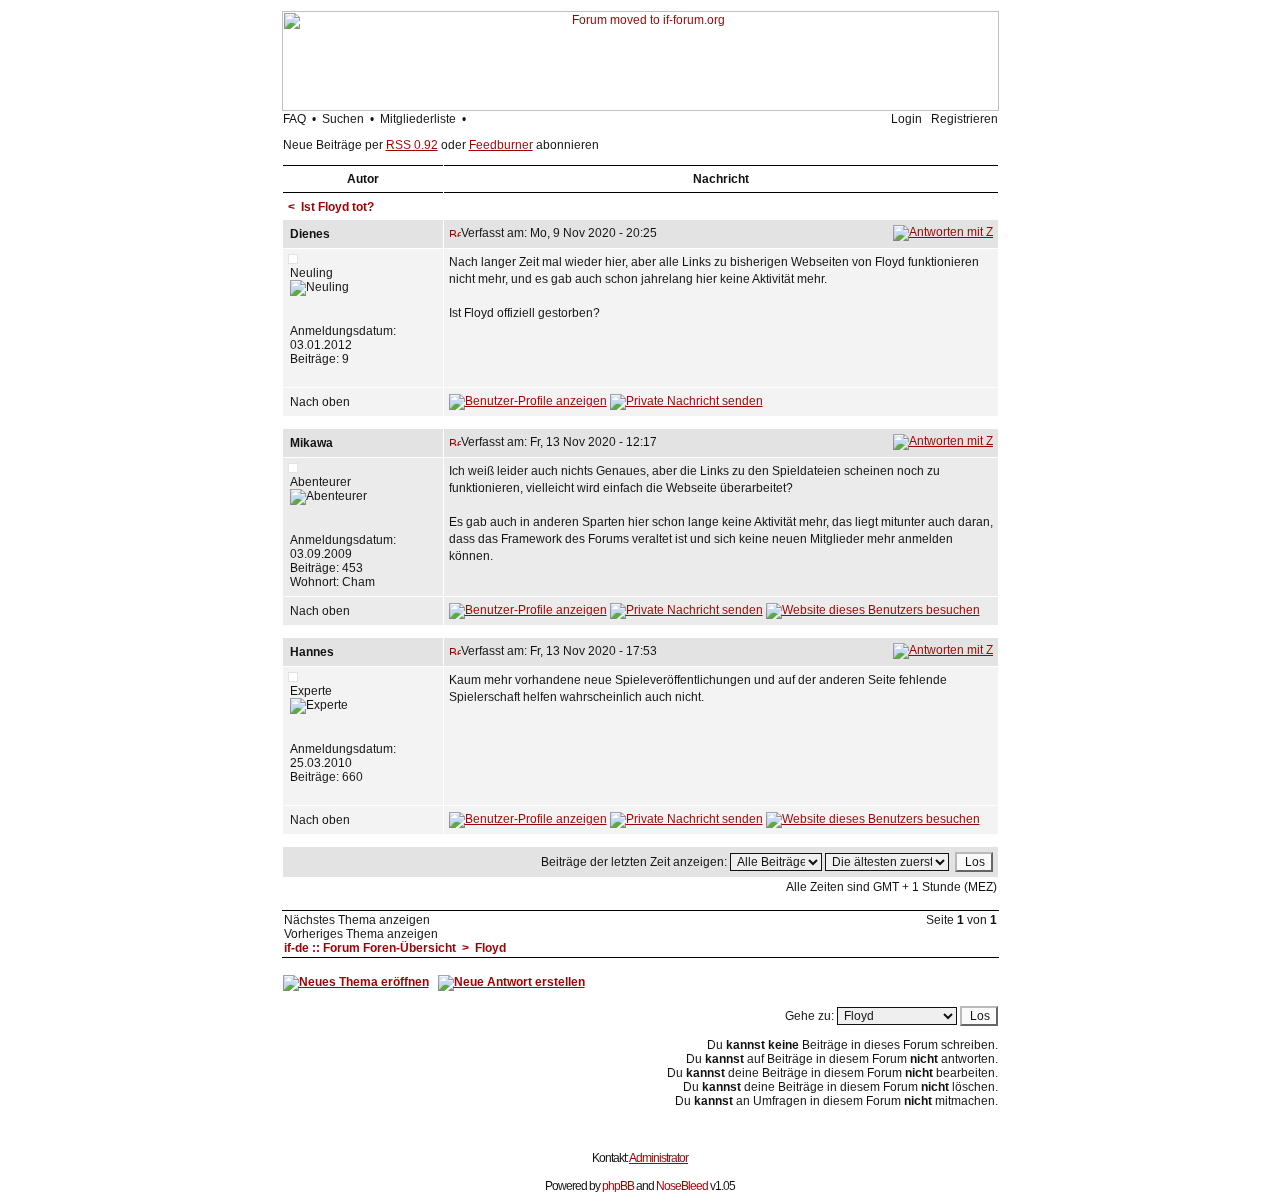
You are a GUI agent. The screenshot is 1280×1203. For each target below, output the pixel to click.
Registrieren (964, 119)
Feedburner (501, 145)
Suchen (343, 119)
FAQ (294, 119)
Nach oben (320, 402)
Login (906, 119)
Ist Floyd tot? (337, 207)
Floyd (490, 948)
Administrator (658, 1158)
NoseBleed (682, 1186)
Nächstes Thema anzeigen (357, 920)
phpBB (618, 1186)
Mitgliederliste (418, 119)
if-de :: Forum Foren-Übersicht (370, 948)
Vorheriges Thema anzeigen (361, 934)
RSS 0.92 (412, 145)
